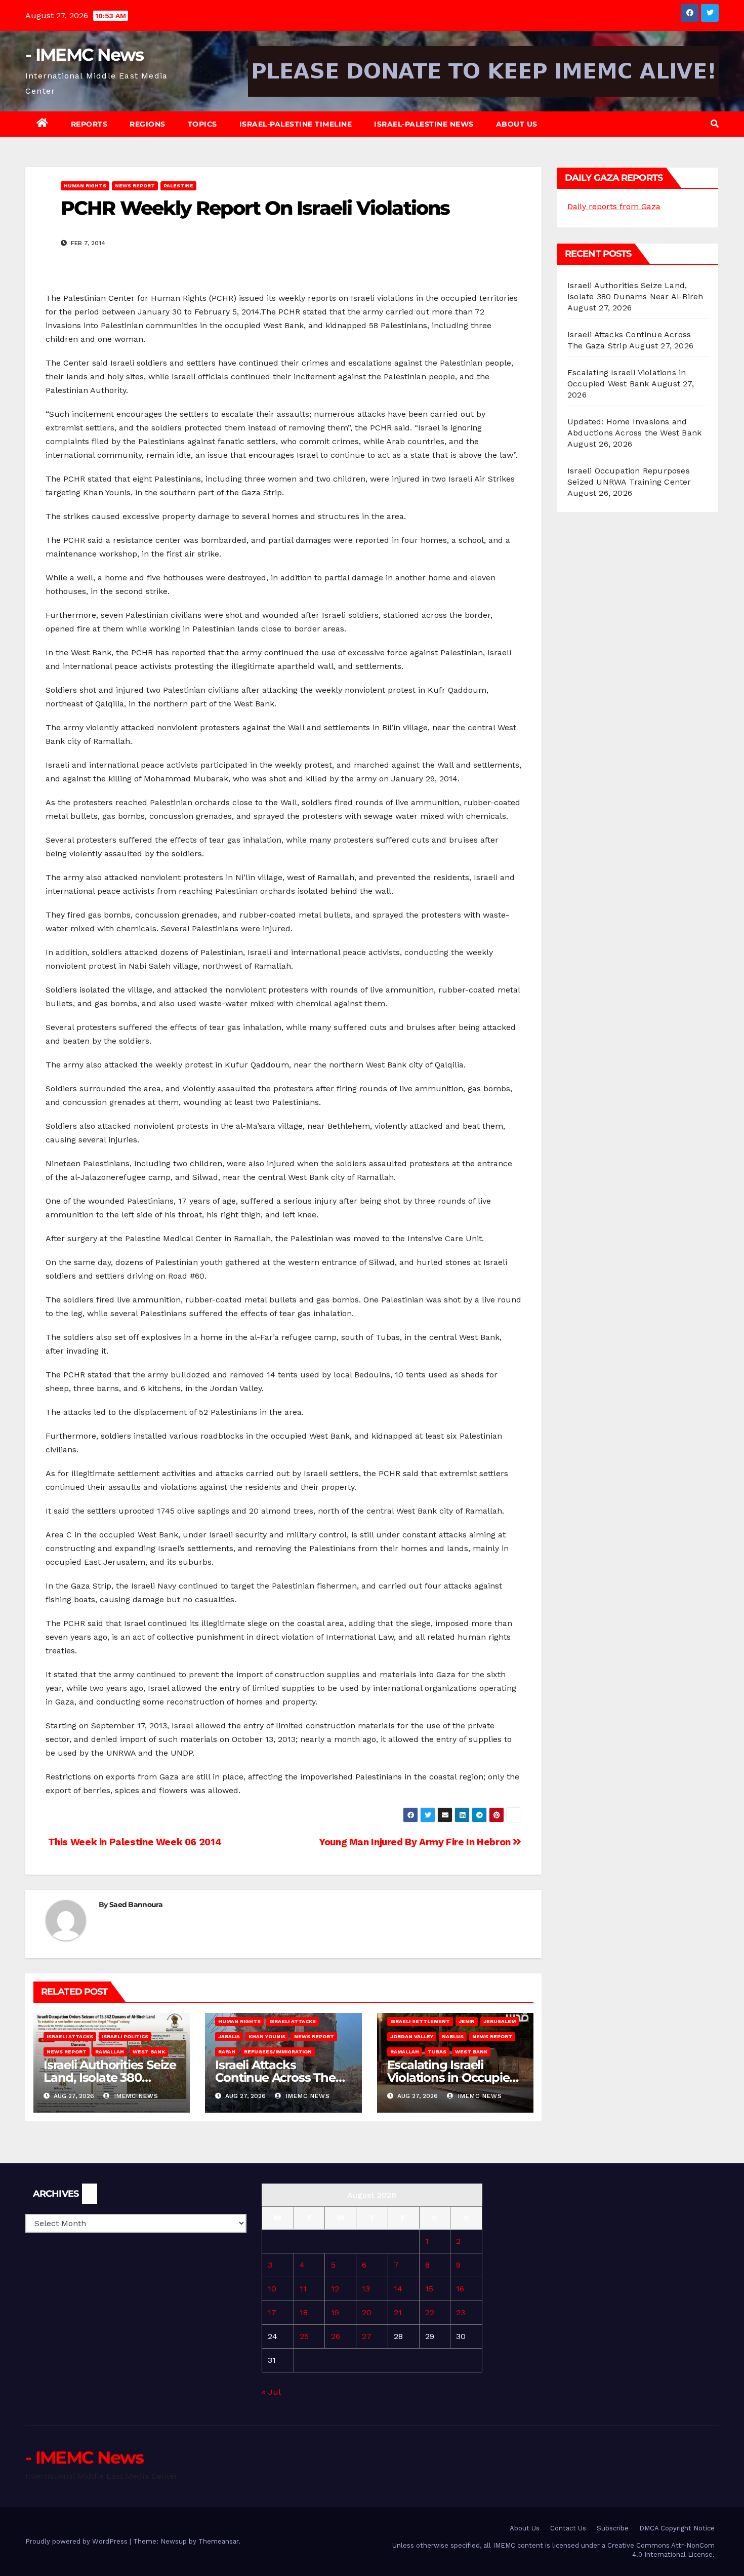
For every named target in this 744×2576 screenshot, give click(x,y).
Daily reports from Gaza (614, 206)
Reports (89, 124)
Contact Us (568, 2528)
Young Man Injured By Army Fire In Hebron (416, 1842)
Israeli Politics (125, 2036)
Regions (148, 124)
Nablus (453, 2036)
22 (430, 2312)
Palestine (178, 186)
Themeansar (218, 2541)
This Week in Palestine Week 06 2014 (133, 1842)
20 (367, 2312)
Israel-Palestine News (424, 124)
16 (460, 2289)
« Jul (271, 2392)
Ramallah (110, 2052)
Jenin (467, 2021)
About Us (517, 124)
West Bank (149, 2052)
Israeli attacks (70, 2036)
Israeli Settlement (420, 2021)
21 (398, 2312)
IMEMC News (135, 2096)
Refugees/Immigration (278, 2052)
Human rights (85, 186)
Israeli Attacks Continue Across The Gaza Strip (275, 2077)
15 (429, 2289)
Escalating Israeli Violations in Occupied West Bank (452, 2077)
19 (335, 2312)
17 (272, 2312)
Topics (202, 124)
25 (304, 2336)
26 (336, 2336)
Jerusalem (500, 2021)
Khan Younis (267, 2036)
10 (272, 2289)
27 (367, 2336)
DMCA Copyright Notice (677, 2528)
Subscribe (613, 2528)
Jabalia (229, 2036)
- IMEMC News (85, 55)
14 (398, 2289)
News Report (135, 186)
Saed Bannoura (136, 1905)
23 (461, 2312)
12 (335, 2289)
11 (303, 2289)
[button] (715, 124)
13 (366, 2289)
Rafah (227, 2052)
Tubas (437, 2052)
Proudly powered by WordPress (77, 2541)
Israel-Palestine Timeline (296, 124)
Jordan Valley (412, 2036)
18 (304, 2312)
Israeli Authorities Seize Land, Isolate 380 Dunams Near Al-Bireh (110, 2077)
